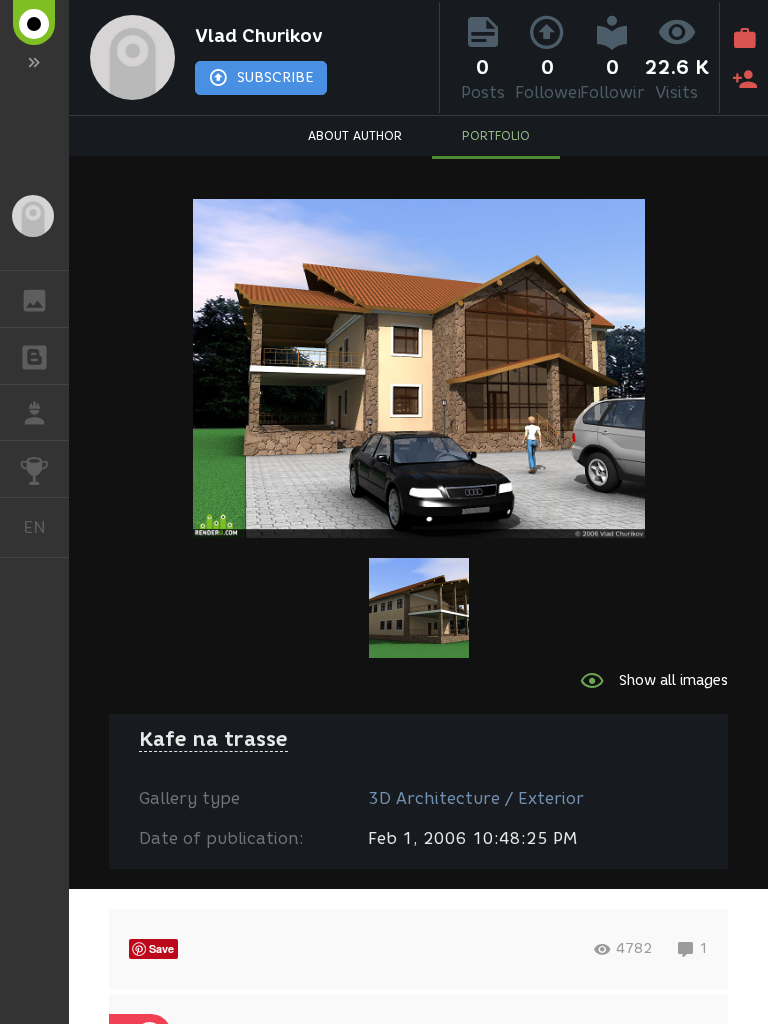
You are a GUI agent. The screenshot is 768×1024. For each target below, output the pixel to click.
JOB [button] (34, 413)
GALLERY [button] (34, 299)
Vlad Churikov (259, 36)
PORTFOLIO (496, 135)
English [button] (46, 527)
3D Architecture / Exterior (476, 798)
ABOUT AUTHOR (355, 135)
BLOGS (34, 356)
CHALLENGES (34, 469)
